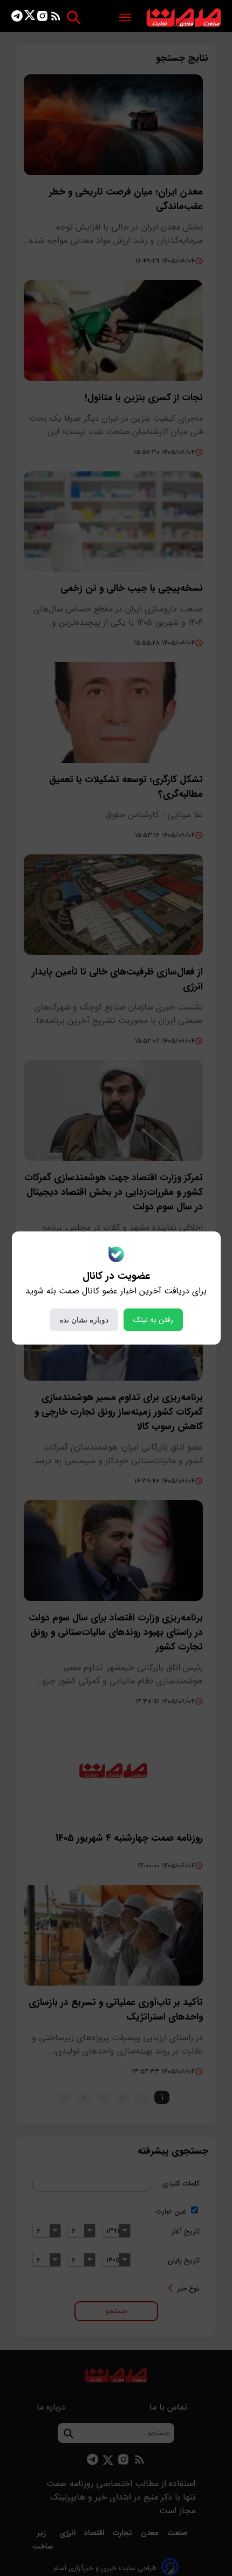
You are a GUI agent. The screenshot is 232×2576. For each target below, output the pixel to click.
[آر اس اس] (56, 18)
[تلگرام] (17, 18)
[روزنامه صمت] (184, 18)
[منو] (125, 18)
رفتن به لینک (153, 1320)
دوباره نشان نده (84, 1320)
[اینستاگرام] (42, 18)
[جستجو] (74, 18)
